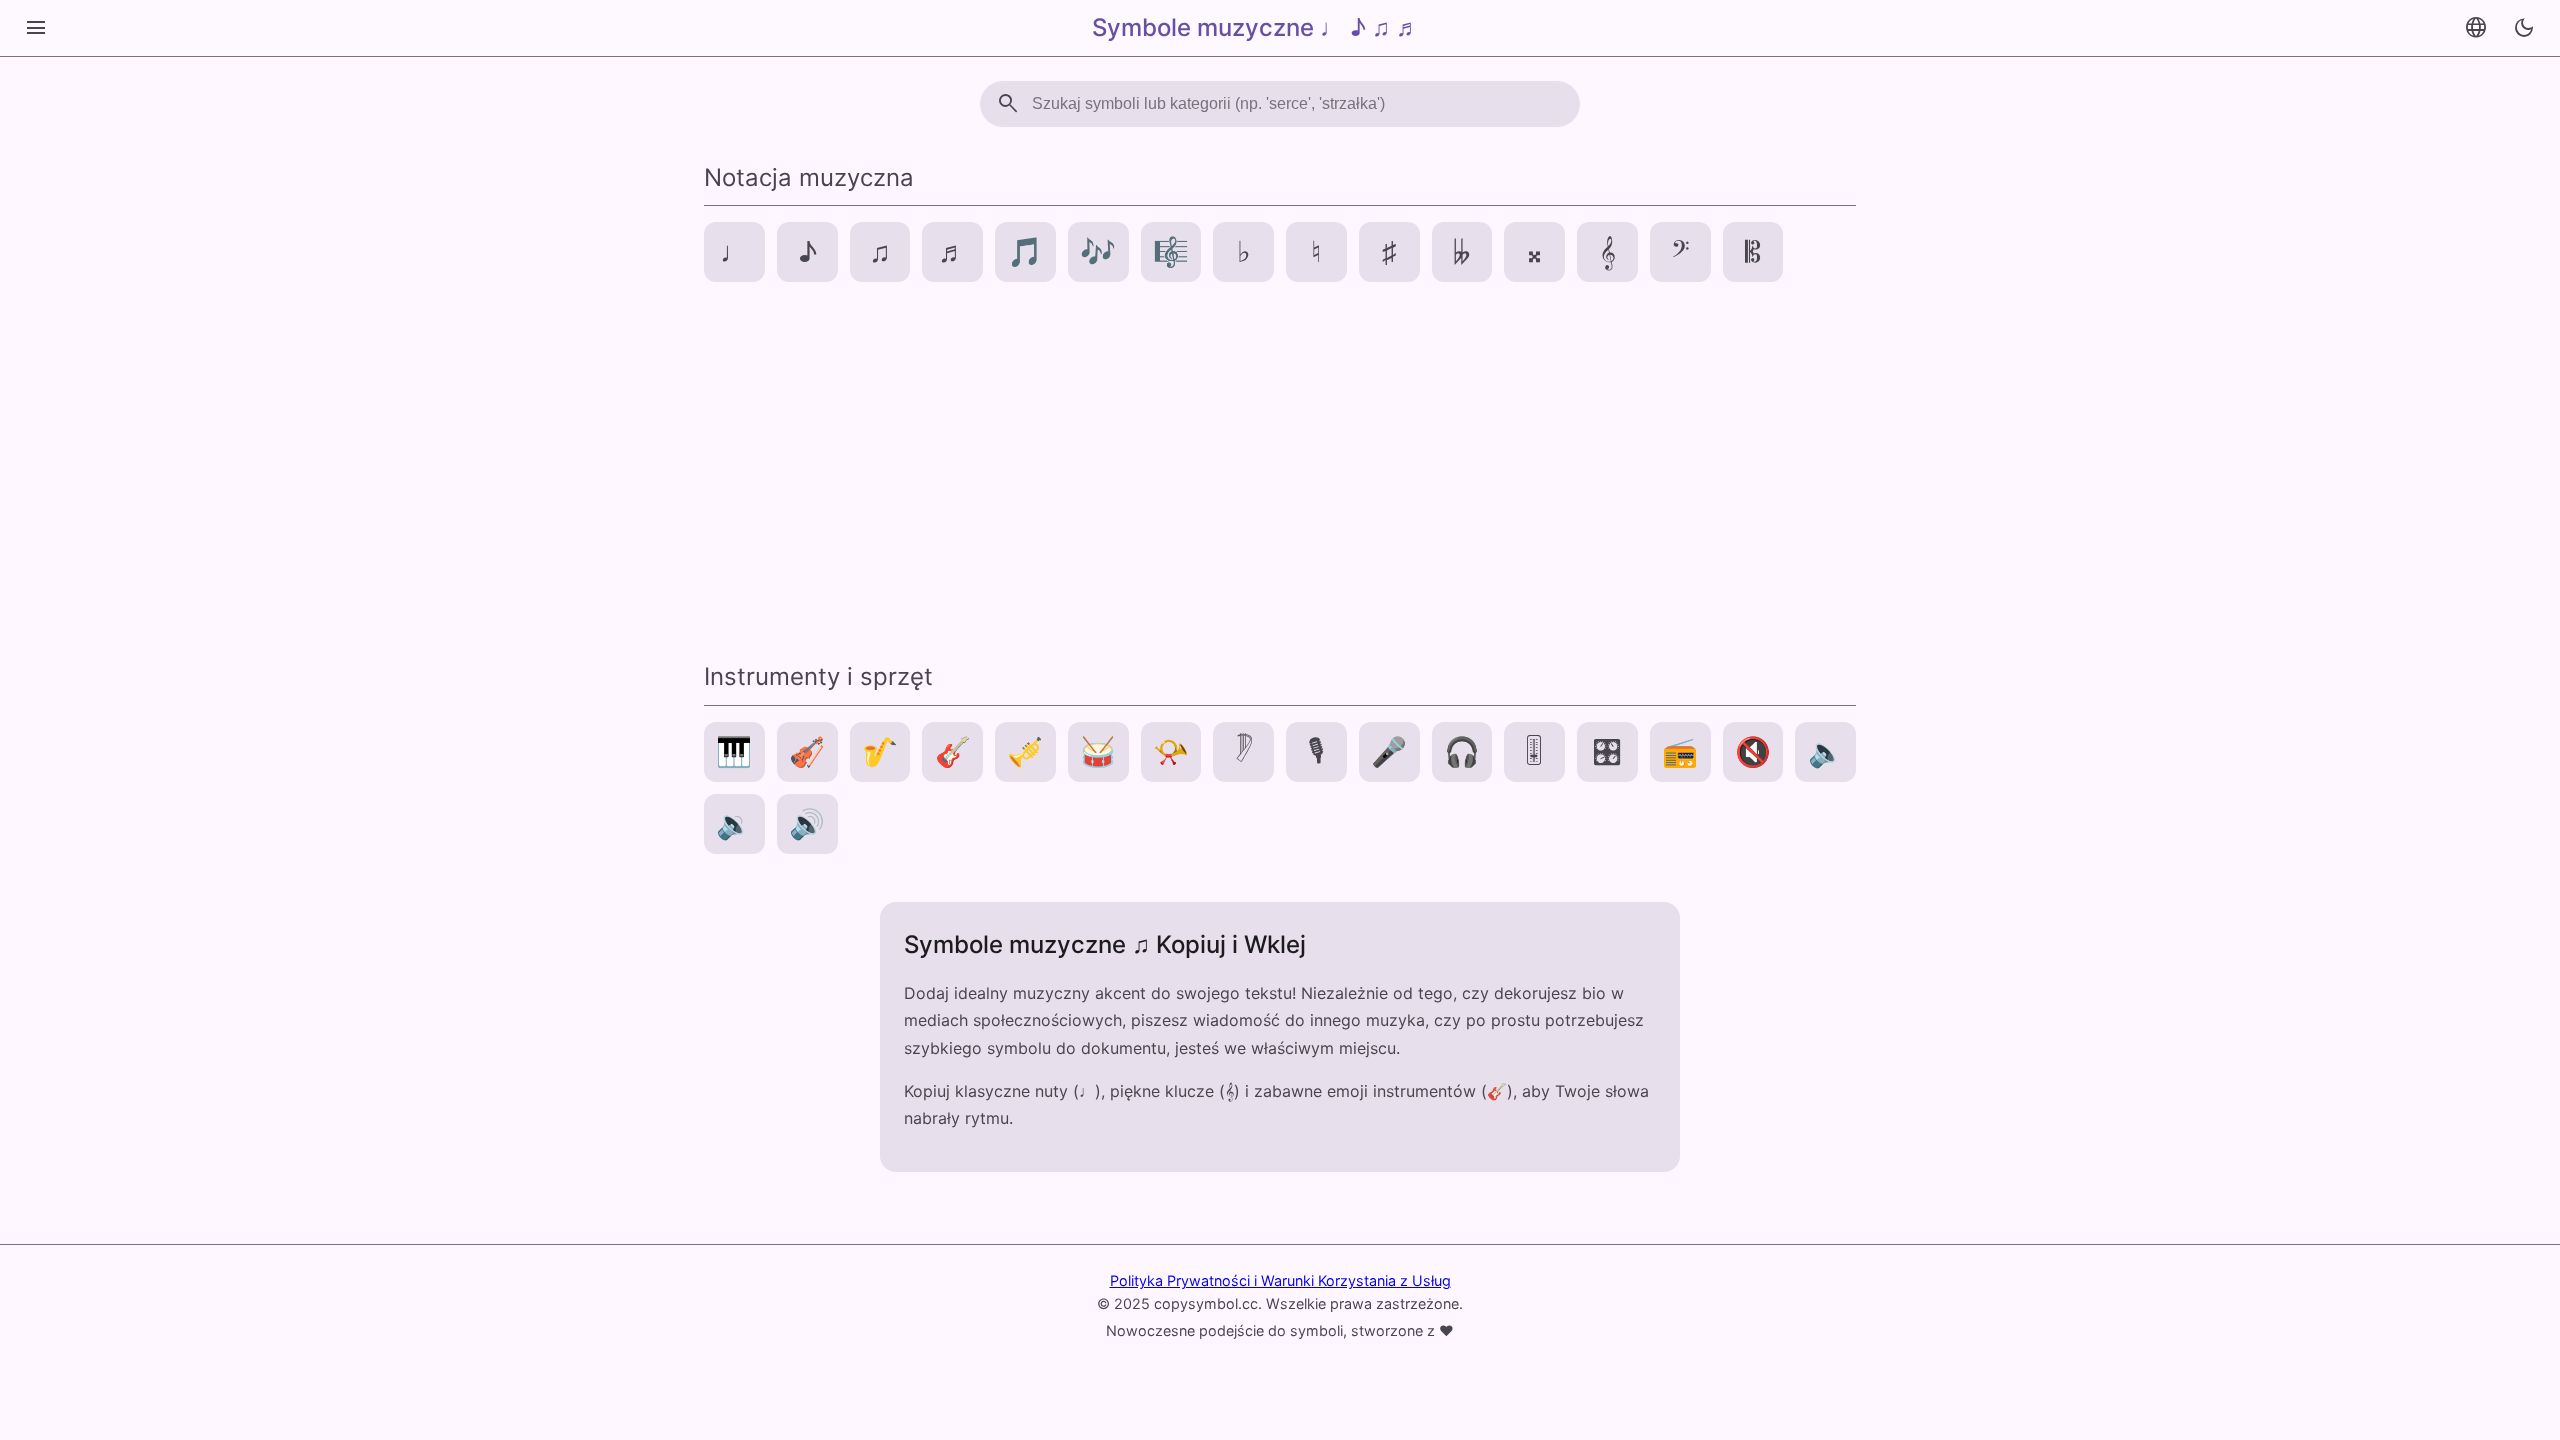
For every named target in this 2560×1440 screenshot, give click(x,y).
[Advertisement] (1280, 470)
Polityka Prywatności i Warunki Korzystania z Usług (1280, 1280)
